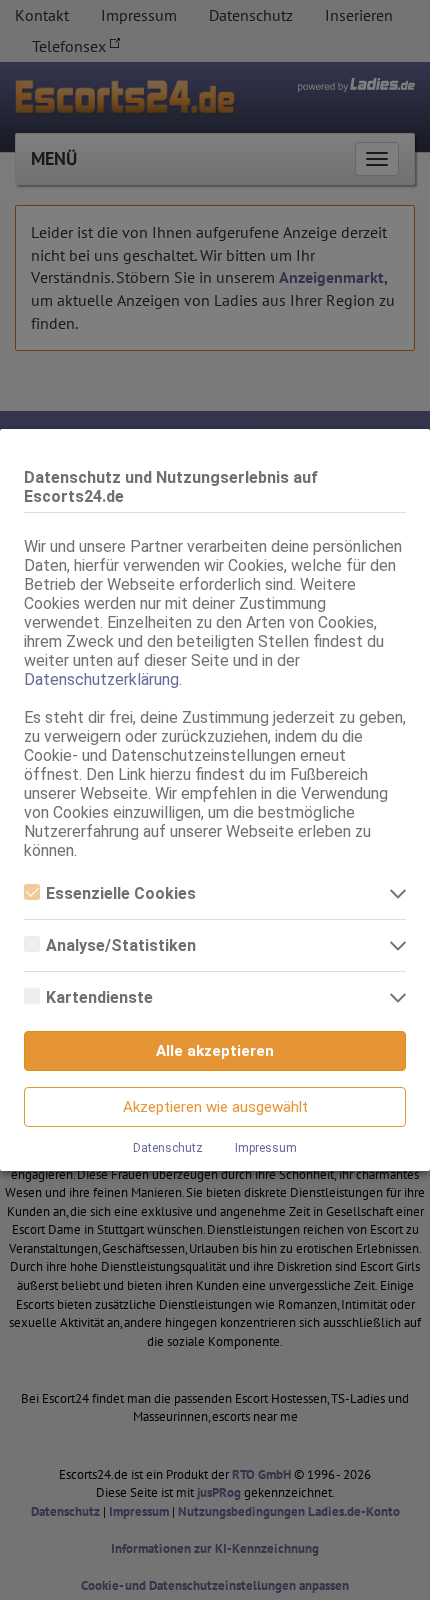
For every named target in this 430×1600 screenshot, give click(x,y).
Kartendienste (99, 997)
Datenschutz (168, 1148)
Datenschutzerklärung (101, 679)
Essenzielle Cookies (121, 893)
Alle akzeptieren (215, 1051)
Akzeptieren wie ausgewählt (215, 1107)
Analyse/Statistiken (121, 945)
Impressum (266, 1148)
